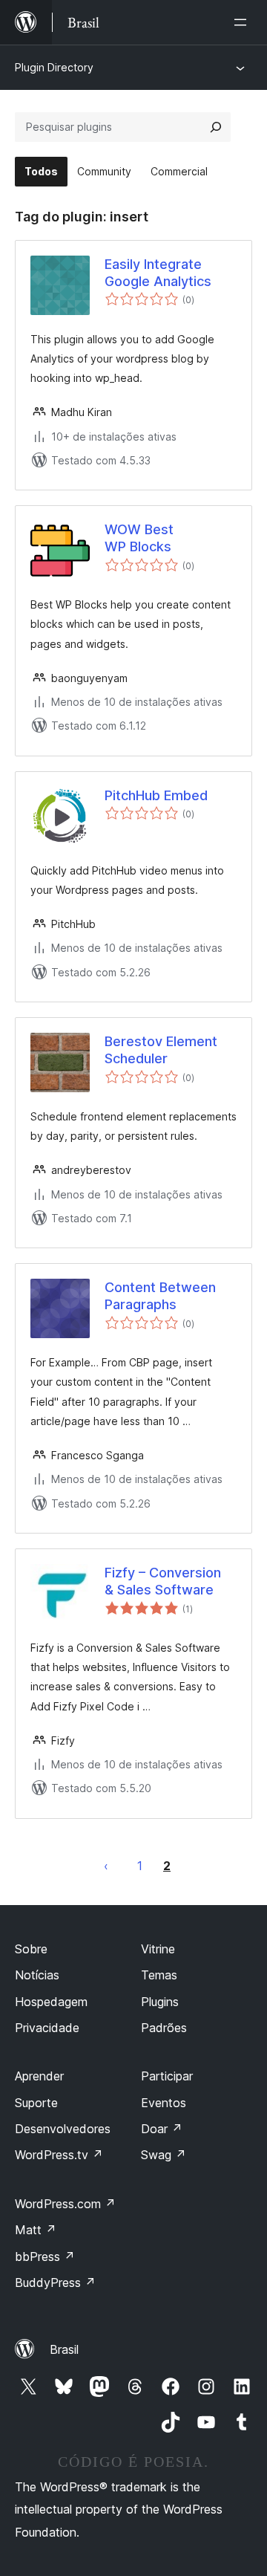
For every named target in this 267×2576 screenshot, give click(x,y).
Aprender (39, 2076)
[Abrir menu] (243, 22)
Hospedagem (51, 2002)
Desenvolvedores (63, 2129)
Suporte (36, 2103)
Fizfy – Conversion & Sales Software (163, 1581)
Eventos (164, 2103)
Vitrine (158, 1949)
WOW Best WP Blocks (139, 538)
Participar (167, 2076)
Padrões (164, 2028)
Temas (159, 1975)
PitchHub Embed (156, 795)
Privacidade (47, 2028)
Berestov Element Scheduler (161, 1050)
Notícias (37, 1975)
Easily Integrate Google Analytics (158, 273)
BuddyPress (55, 2283)
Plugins (160, 2002)
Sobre (31, 1949)
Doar (162, 2129)
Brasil (64, 2349)
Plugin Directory (54, 67)
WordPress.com (65, 2204)
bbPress (45, 2257)
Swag (164, 2155)
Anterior (106, 1866)
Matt (36, 2230)
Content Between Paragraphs (160, 1296)
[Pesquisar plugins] (216, 127)
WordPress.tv (59, 2155)
